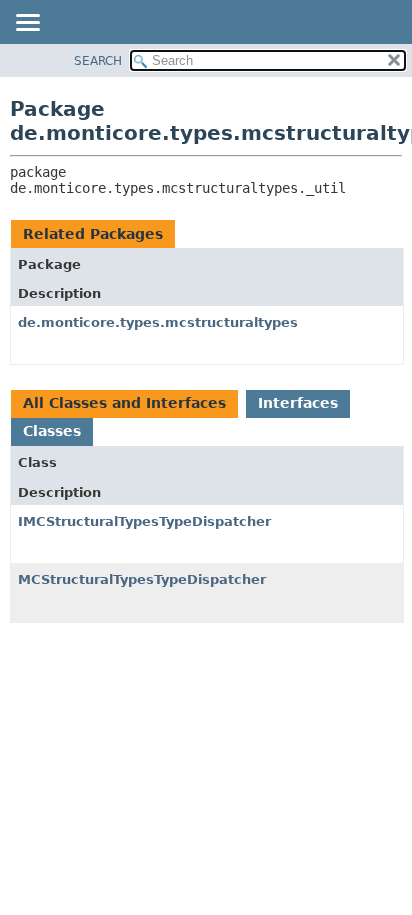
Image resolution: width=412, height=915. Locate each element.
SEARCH (98, 61)
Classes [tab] (52, 431)
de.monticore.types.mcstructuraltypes (158, 322)
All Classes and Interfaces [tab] (124, 403)
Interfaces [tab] (298, 403)
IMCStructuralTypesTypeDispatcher (144, 521)
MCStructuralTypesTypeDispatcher (142, 579)
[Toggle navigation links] (27, 24)
